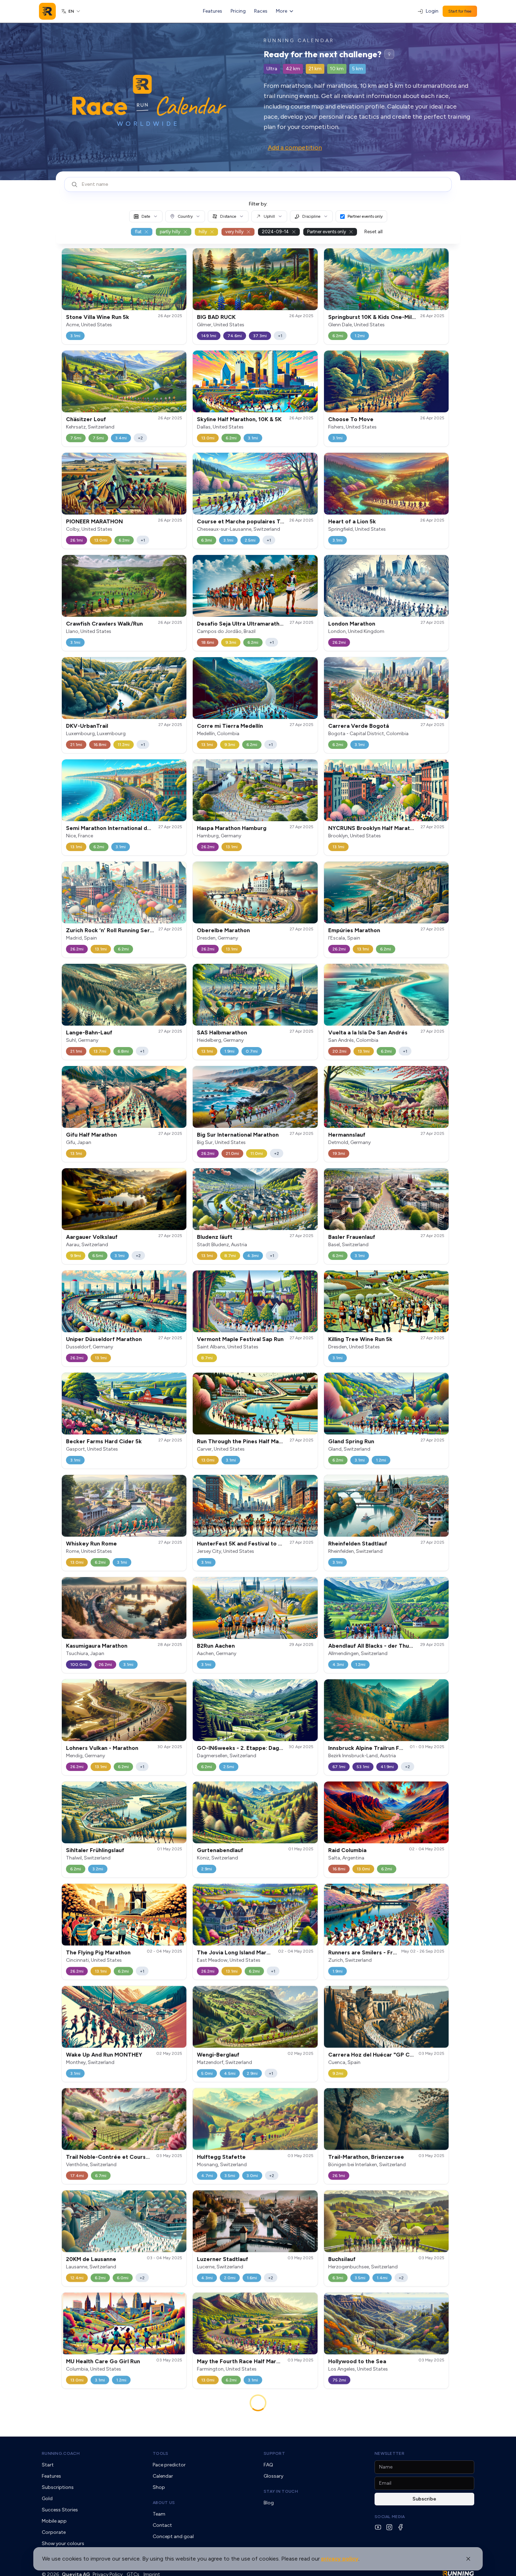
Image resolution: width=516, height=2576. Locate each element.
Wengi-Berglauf (218, 2055)
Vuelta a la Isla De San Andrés (368, 1032)
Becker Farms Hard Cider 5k (104, 1441)
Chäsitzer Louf (86, 419)
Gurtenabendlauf (220, 1850)
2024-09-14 (275, 232)
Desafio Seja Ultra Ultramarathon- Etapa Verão (260, 624)
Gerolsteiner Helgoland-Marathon (112, 2467)
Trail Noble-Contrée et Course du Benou (121, 2157)
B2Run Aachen (216, 1646)
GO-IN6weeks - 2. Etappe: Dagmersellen (251, 1748)
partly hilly (170, 232)
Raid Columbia (347, 1850)
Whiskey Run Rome (91, 1544)
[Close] (468, 2559)
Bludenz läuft (215, 1237)
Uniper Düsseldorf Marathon (104, 1339)
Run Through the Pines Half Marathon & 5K (253, 1441)
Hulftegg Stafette (221, 2157)
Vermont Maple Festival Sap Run (240, 1339)
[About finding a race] (389, 54)
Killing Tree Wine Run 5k (360, 1339)
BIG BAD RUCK (216, 317)
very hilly (234, 232)
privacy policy (340, 2559)
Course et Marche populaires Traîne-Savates (257, 521)
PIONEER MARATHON (94, 521)
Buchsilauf (342, 2259)
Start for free (460, 11)
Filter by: (258, 204)
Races (261, 11)
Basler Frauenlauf (352, 1237)
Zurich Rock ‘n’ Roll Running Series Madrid (122, 930)
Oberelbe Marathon (223, 930)
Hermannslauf (347, 1135)
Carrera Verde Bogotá (359, 726)
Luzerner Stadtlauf (223, 2259)
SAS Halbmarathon (222, 1032)
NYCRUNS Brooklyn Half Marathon (374, 828)
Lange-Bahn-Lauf (89, 1032)
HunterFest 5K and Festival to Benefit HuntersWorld (267, 1544)
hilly (203, 232)
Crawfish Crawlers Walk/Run (104, 624)
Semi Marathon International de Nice (115, 828)
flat (138, 232)
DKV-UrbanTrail (87, 726)
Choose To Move (351, 419)
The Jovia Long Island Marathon (239, 1952)
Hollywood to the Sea (357, 2361)
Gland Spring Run (351, 1441)
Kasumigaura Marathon (97, 1646)
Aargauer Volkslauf (92, 1237)
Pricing (238, 11)
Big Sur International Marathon (238, 1135)
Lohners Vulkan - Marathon (102, 1748)
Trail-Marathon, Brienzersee (366, 2157)
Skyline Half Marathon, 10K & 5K (239, 419)
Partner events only (365, 216)
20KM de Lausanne (91, 2259)
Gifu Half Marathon (91, 1135)
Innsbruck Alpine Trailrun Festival (373, 1748)
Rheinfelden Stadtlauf (358, 1544)
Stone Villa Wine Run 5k (98, 317)
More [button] (282, 11)
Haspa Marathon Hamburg (232, 828)
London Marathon (352, 624)
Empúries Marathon (354, 930)
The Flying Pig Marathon (98, 1952)
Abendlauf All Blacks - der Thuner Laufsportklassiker (399, 1646)
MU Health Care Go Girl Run (103, 2361)
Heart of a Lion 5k (352, 521)
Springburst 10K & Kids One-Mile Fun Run (383, 317)
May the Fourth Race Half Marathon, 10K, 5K (255, 2361)
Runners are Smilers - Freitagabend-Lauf (383, 1952)
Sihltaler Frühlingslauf (95, 1850)
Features (213, 11)
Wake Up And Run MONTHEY (104, 2055)
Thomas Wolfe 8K (221, 2467)
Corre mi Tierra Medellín (230, 726)
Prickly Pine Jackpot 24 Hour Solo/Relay (382, 2467)
